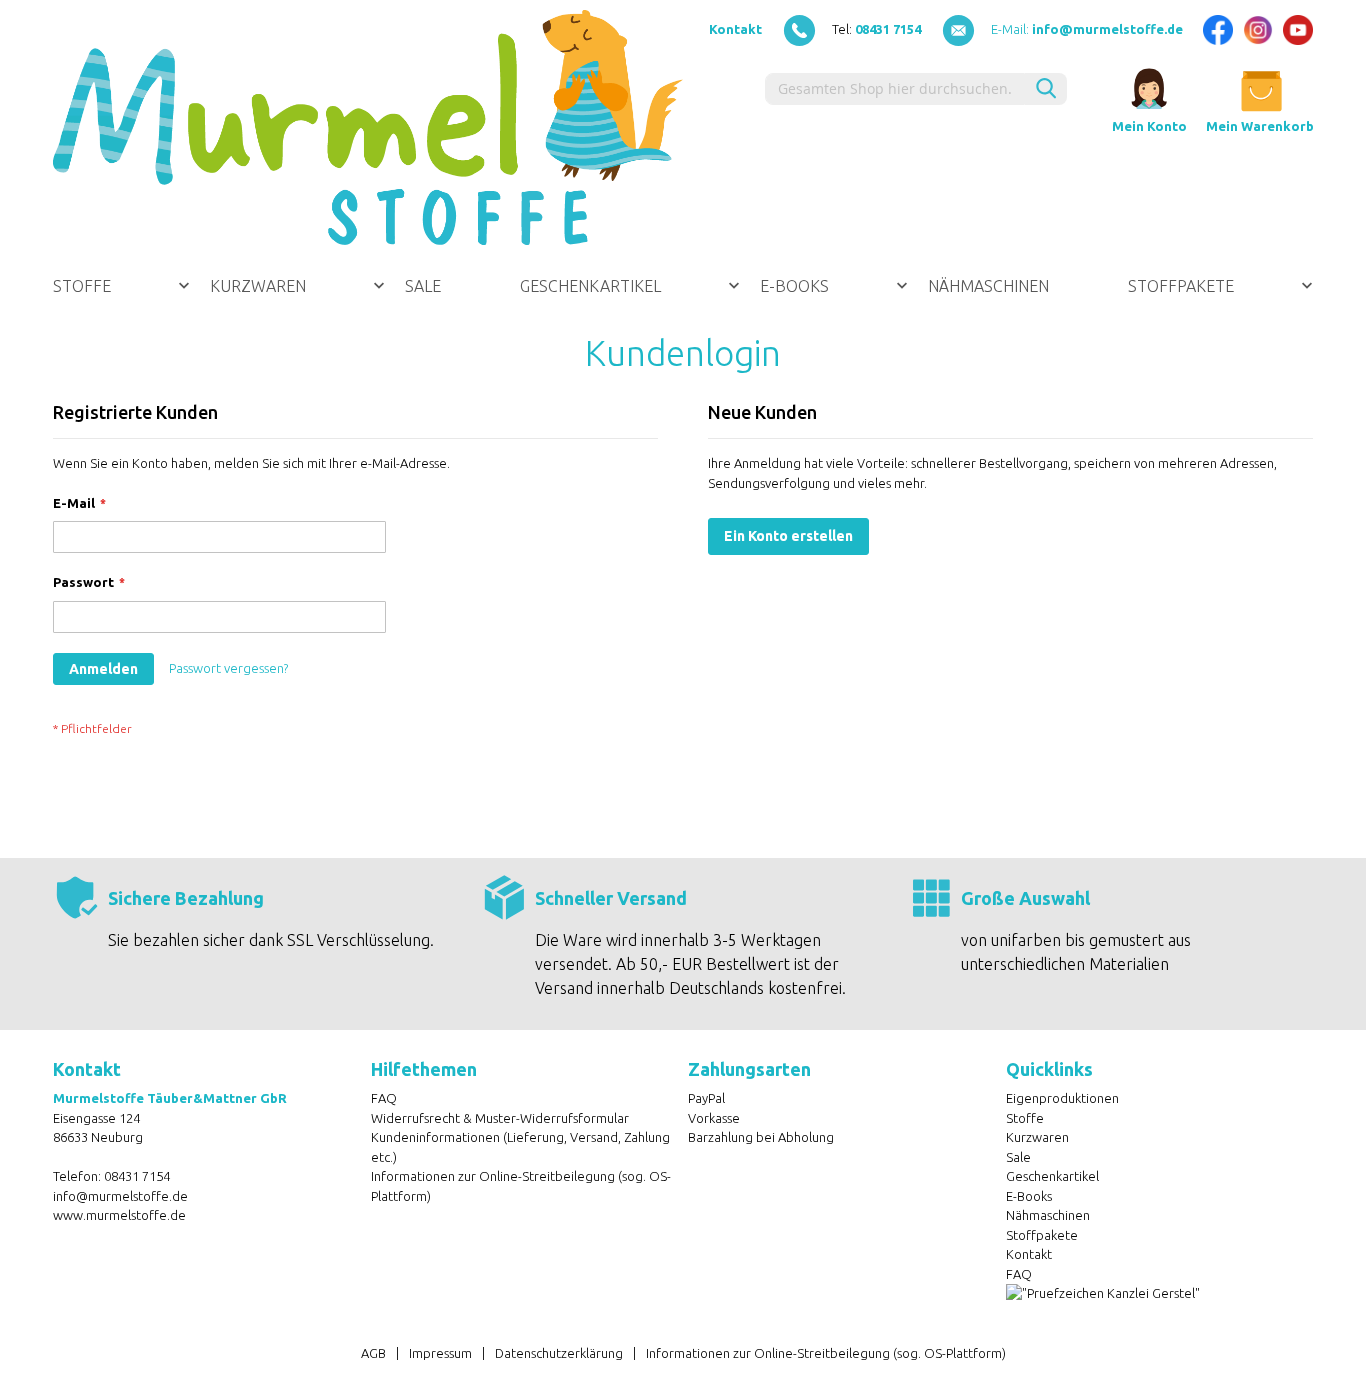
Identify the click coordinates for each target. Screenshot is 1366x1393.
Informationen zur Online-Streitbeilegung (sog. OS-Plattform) (826, 1353)
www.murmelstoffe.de (119, 1215)
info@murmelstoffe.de (120, 1196)
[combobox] (895, 89)
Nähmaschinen (1048, 1215)
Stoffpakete (1042, 1235)
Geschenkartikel (1052, 1176)
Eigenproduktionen (1062, 1098)
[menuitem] (121, 286)
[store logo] (368, 127)
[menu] (683, 286)
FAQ (384, 1098)
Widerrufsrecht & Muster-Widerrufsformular (500, 1118)
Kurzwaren (1037, 1137)
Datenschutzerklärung (559, 1353)
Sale (1018, 1157)
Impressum (440, 1353)
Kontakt (735, 29)
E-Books (1029, 1196)
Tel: (876, 29)
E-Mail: (1087, 29)
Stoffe (1025, 1118)
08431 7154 (137, 1176)
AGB (373, 1353)
